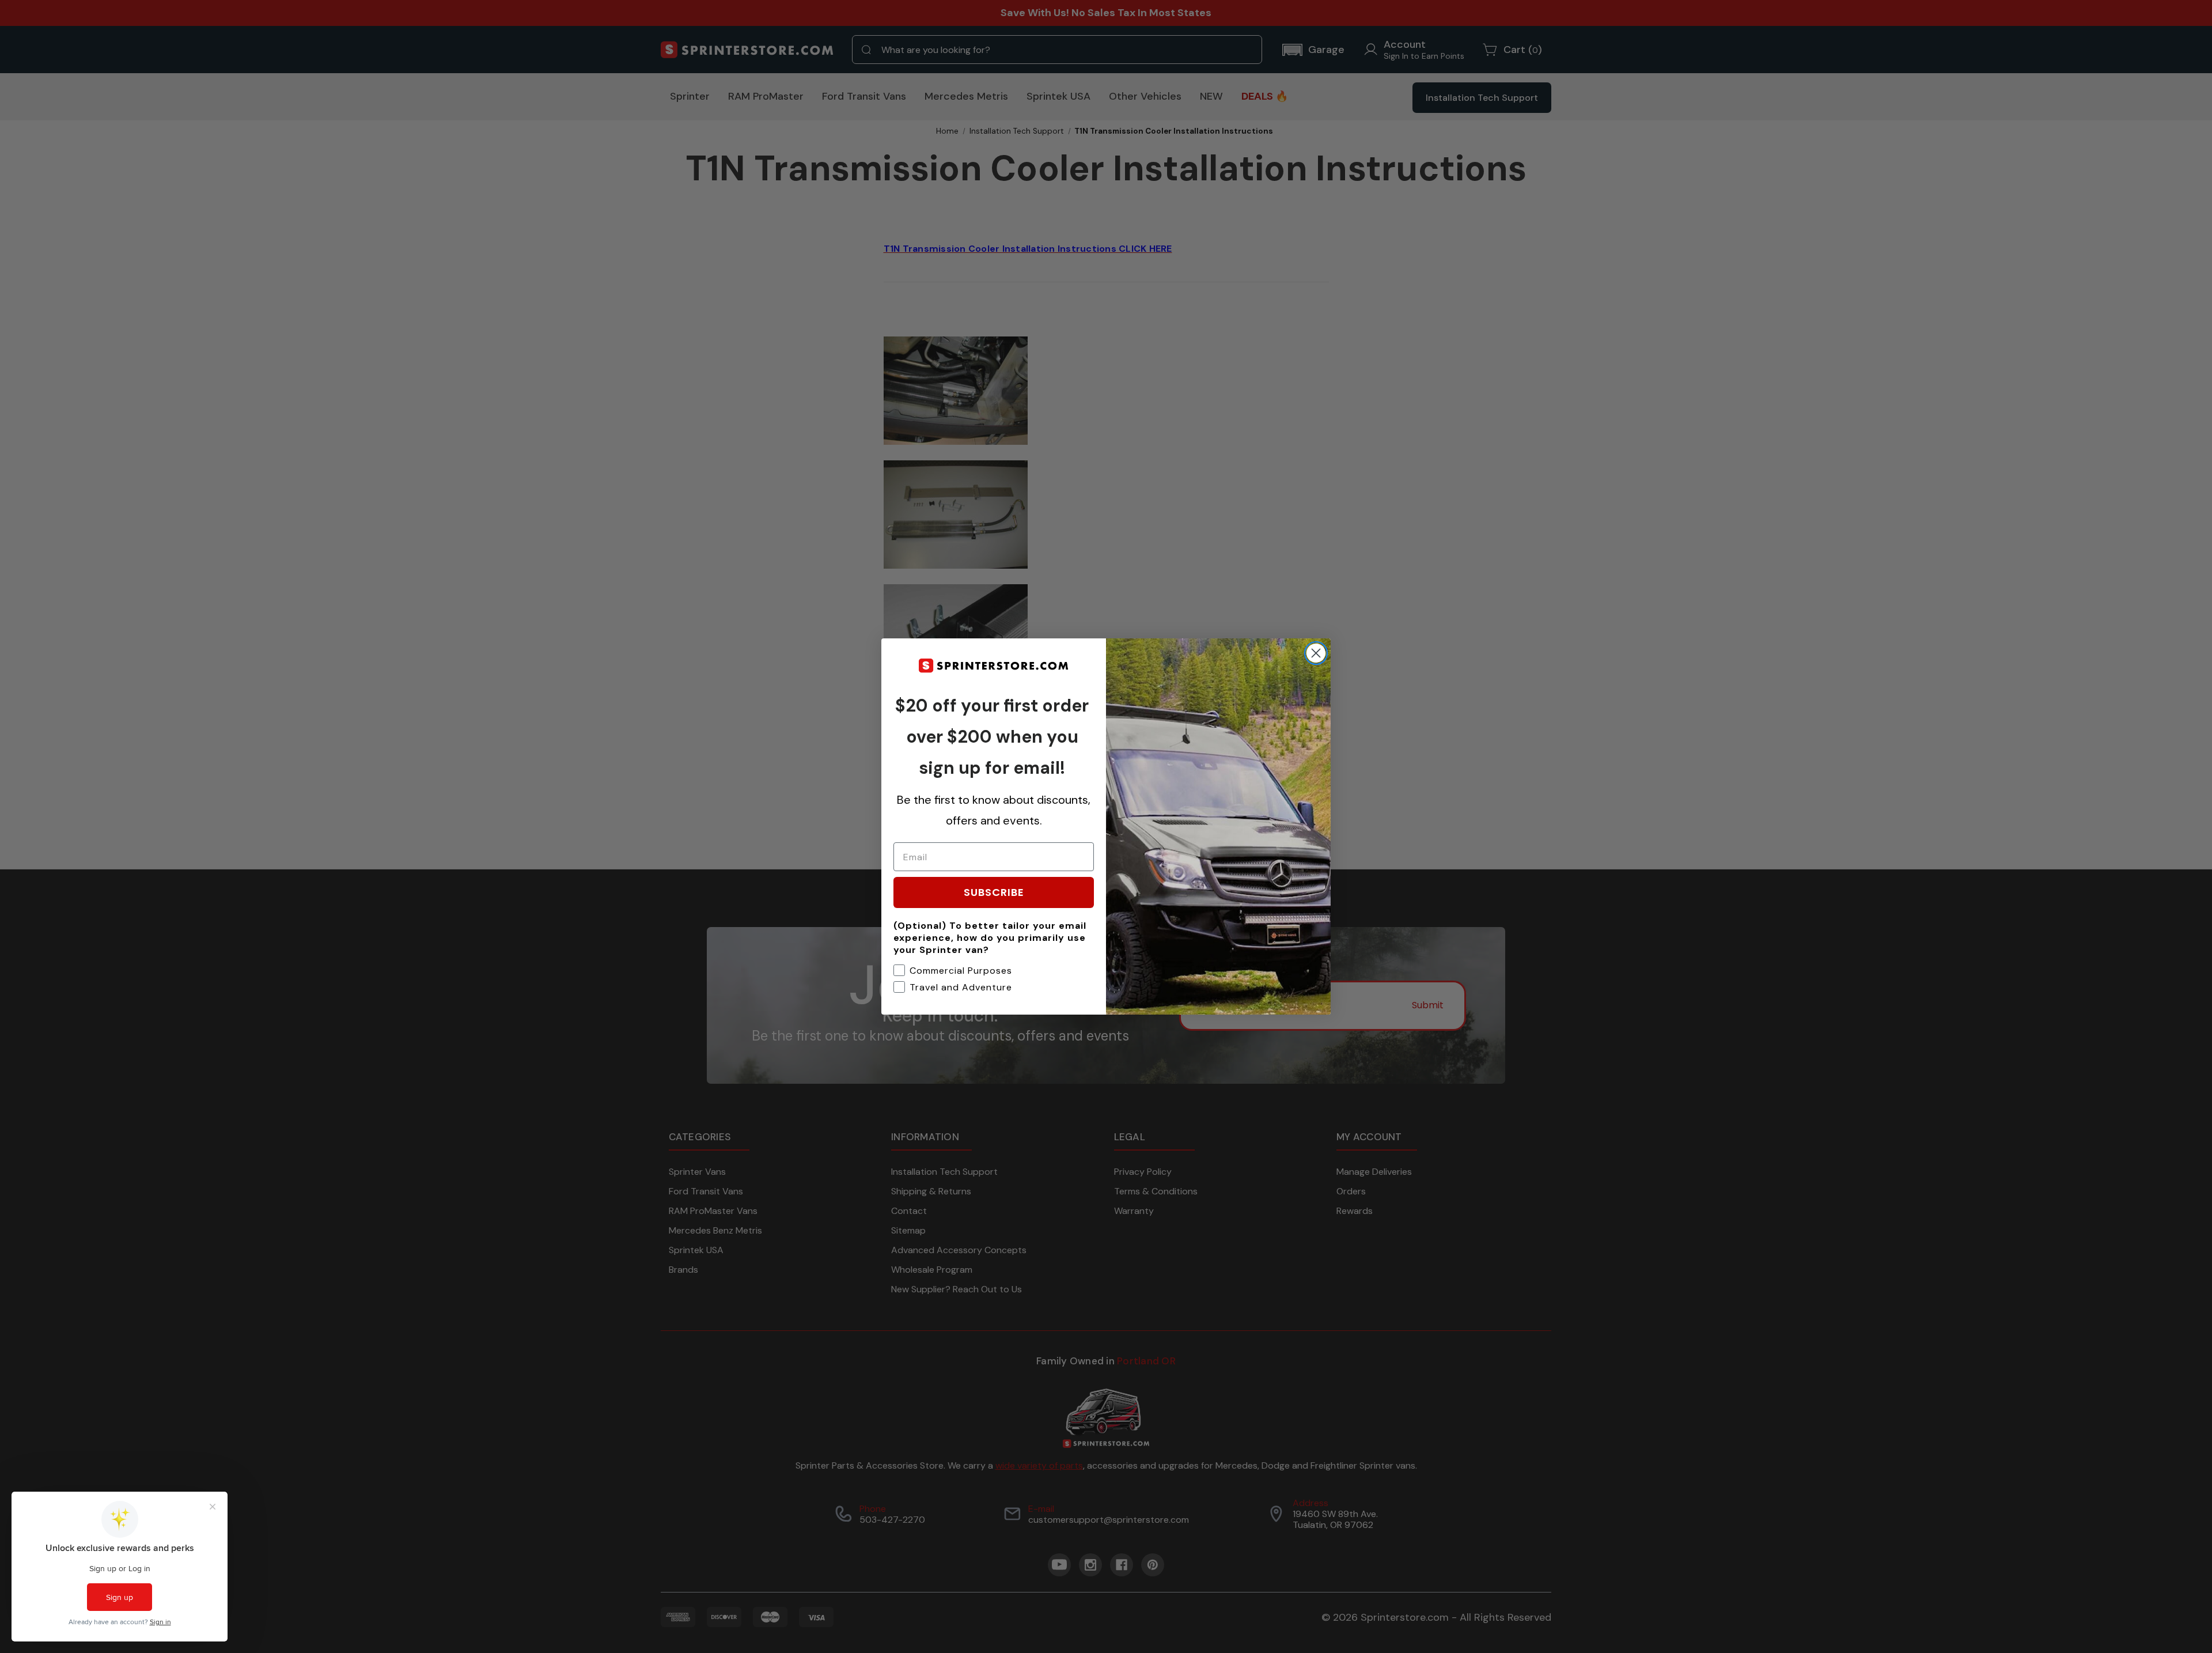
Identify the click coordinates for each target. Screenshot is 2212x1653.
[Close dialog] (1316, 653)
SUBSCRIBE (994, 892)
